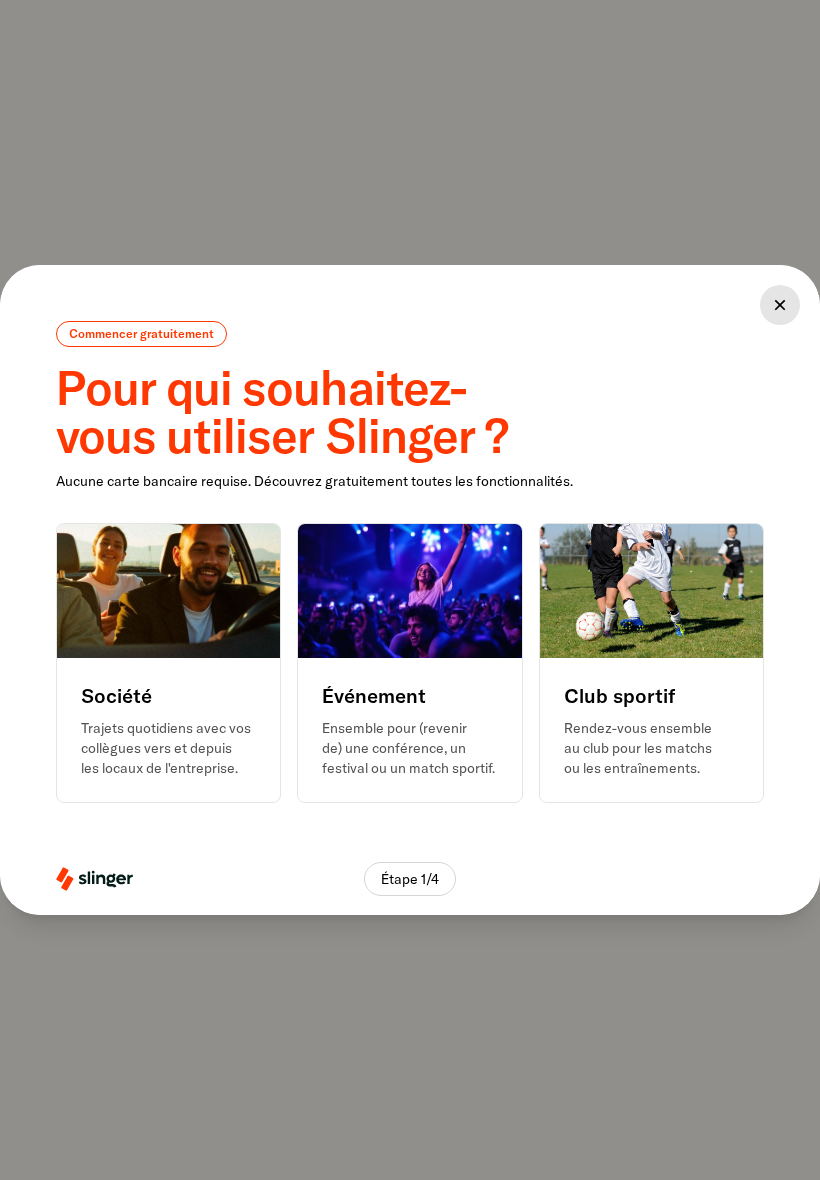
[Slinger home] (94, 879)
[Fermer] (780, 305)
